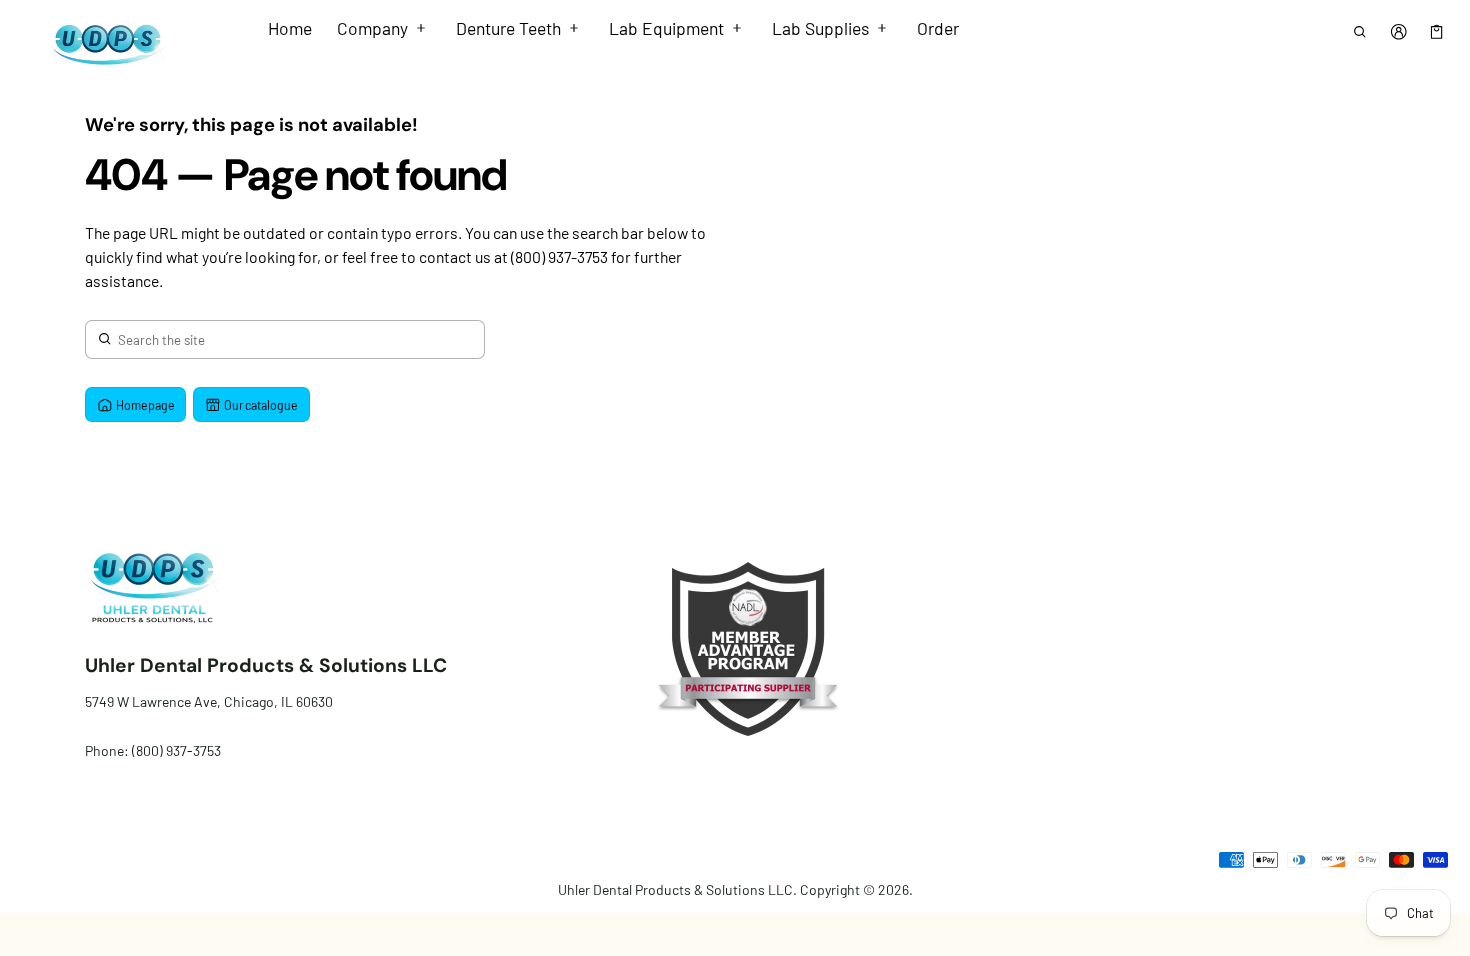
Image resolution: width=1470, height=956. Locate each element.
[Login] (1398, 31)
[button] (1360, 31)
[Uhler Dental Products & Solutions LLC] (104, 43)
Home (290, 28)
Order (938, 28)
